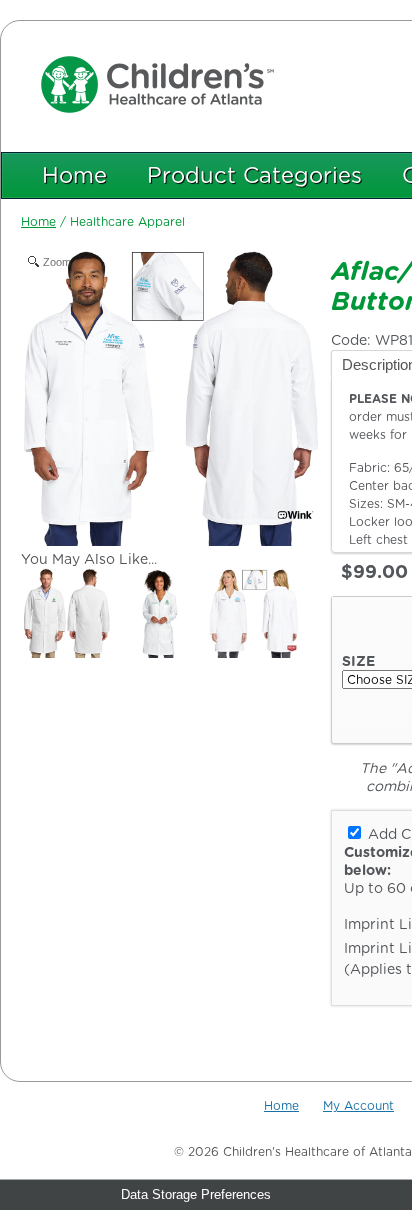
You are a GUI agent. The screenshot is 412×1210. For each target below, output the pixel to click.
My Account (358, 1105)
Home (74, 175)
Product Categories (254, 175)
